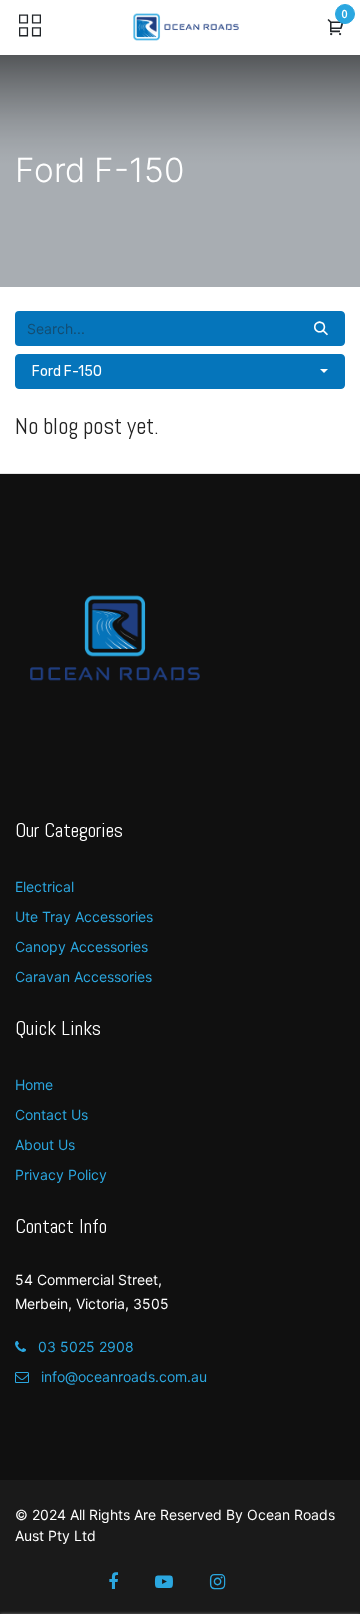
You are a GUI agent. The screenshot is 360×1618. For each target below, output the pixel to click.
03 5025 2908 (84, 1346)
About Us (45, 1144)
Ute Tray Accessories (84, 916)
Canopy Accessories (81, 946)
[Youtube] (177, 1582)
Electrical (44, 886)
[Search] (321, 328)
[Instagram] (231, 1582)
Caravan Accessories (83, 976)
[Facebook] (126, 1582)
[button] (336, 28)
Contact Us (51, 1114)
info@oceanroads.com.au (122, 1376)
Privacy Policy (61, 1174)
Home (34, 1084)
